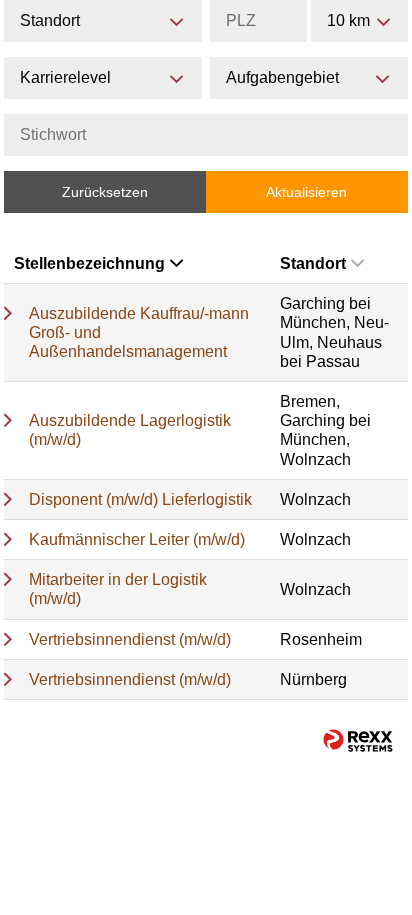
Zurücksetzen (105, 192)
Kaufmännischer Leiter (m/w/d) (137, 539)
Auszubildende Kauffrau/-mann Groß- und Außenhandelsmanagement (139, 332)
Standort (313, 263)
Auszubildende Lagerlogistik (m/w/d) (130, 430)
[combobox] (359, 21)
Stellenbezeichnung (89, 263)
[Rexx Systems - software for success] (358, 740)
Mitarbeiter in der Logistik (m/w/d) (118, 589)
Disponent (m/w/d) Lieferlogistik (140, 499)
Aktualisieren (306, 192)
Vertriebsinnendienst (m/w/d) (130, 639)
